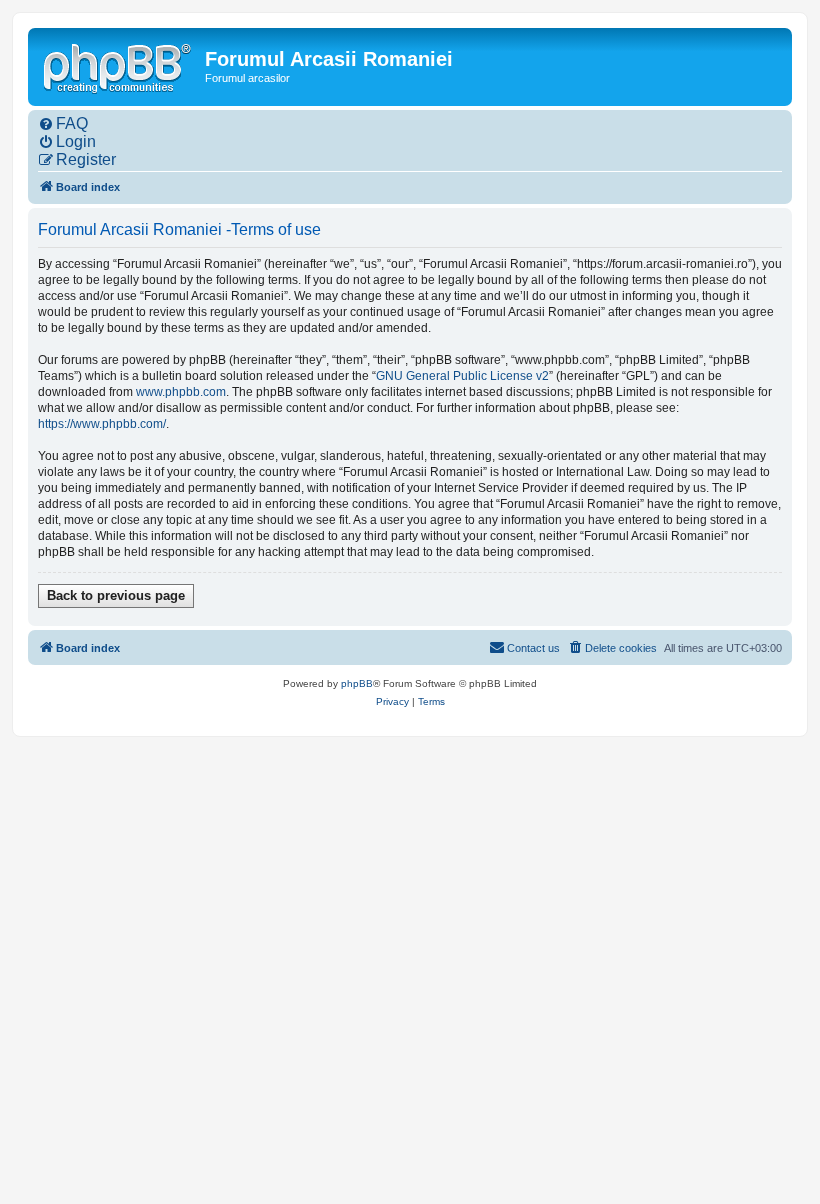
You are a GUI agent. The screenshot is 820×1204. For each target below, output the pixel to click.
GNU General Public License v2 (462, 376)
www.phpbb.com (181, 392)
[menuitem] (63, 124)
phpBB (357, 683)
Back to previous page (116, 595)
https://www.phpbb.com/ (102, 424)
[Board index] (119, 66)
